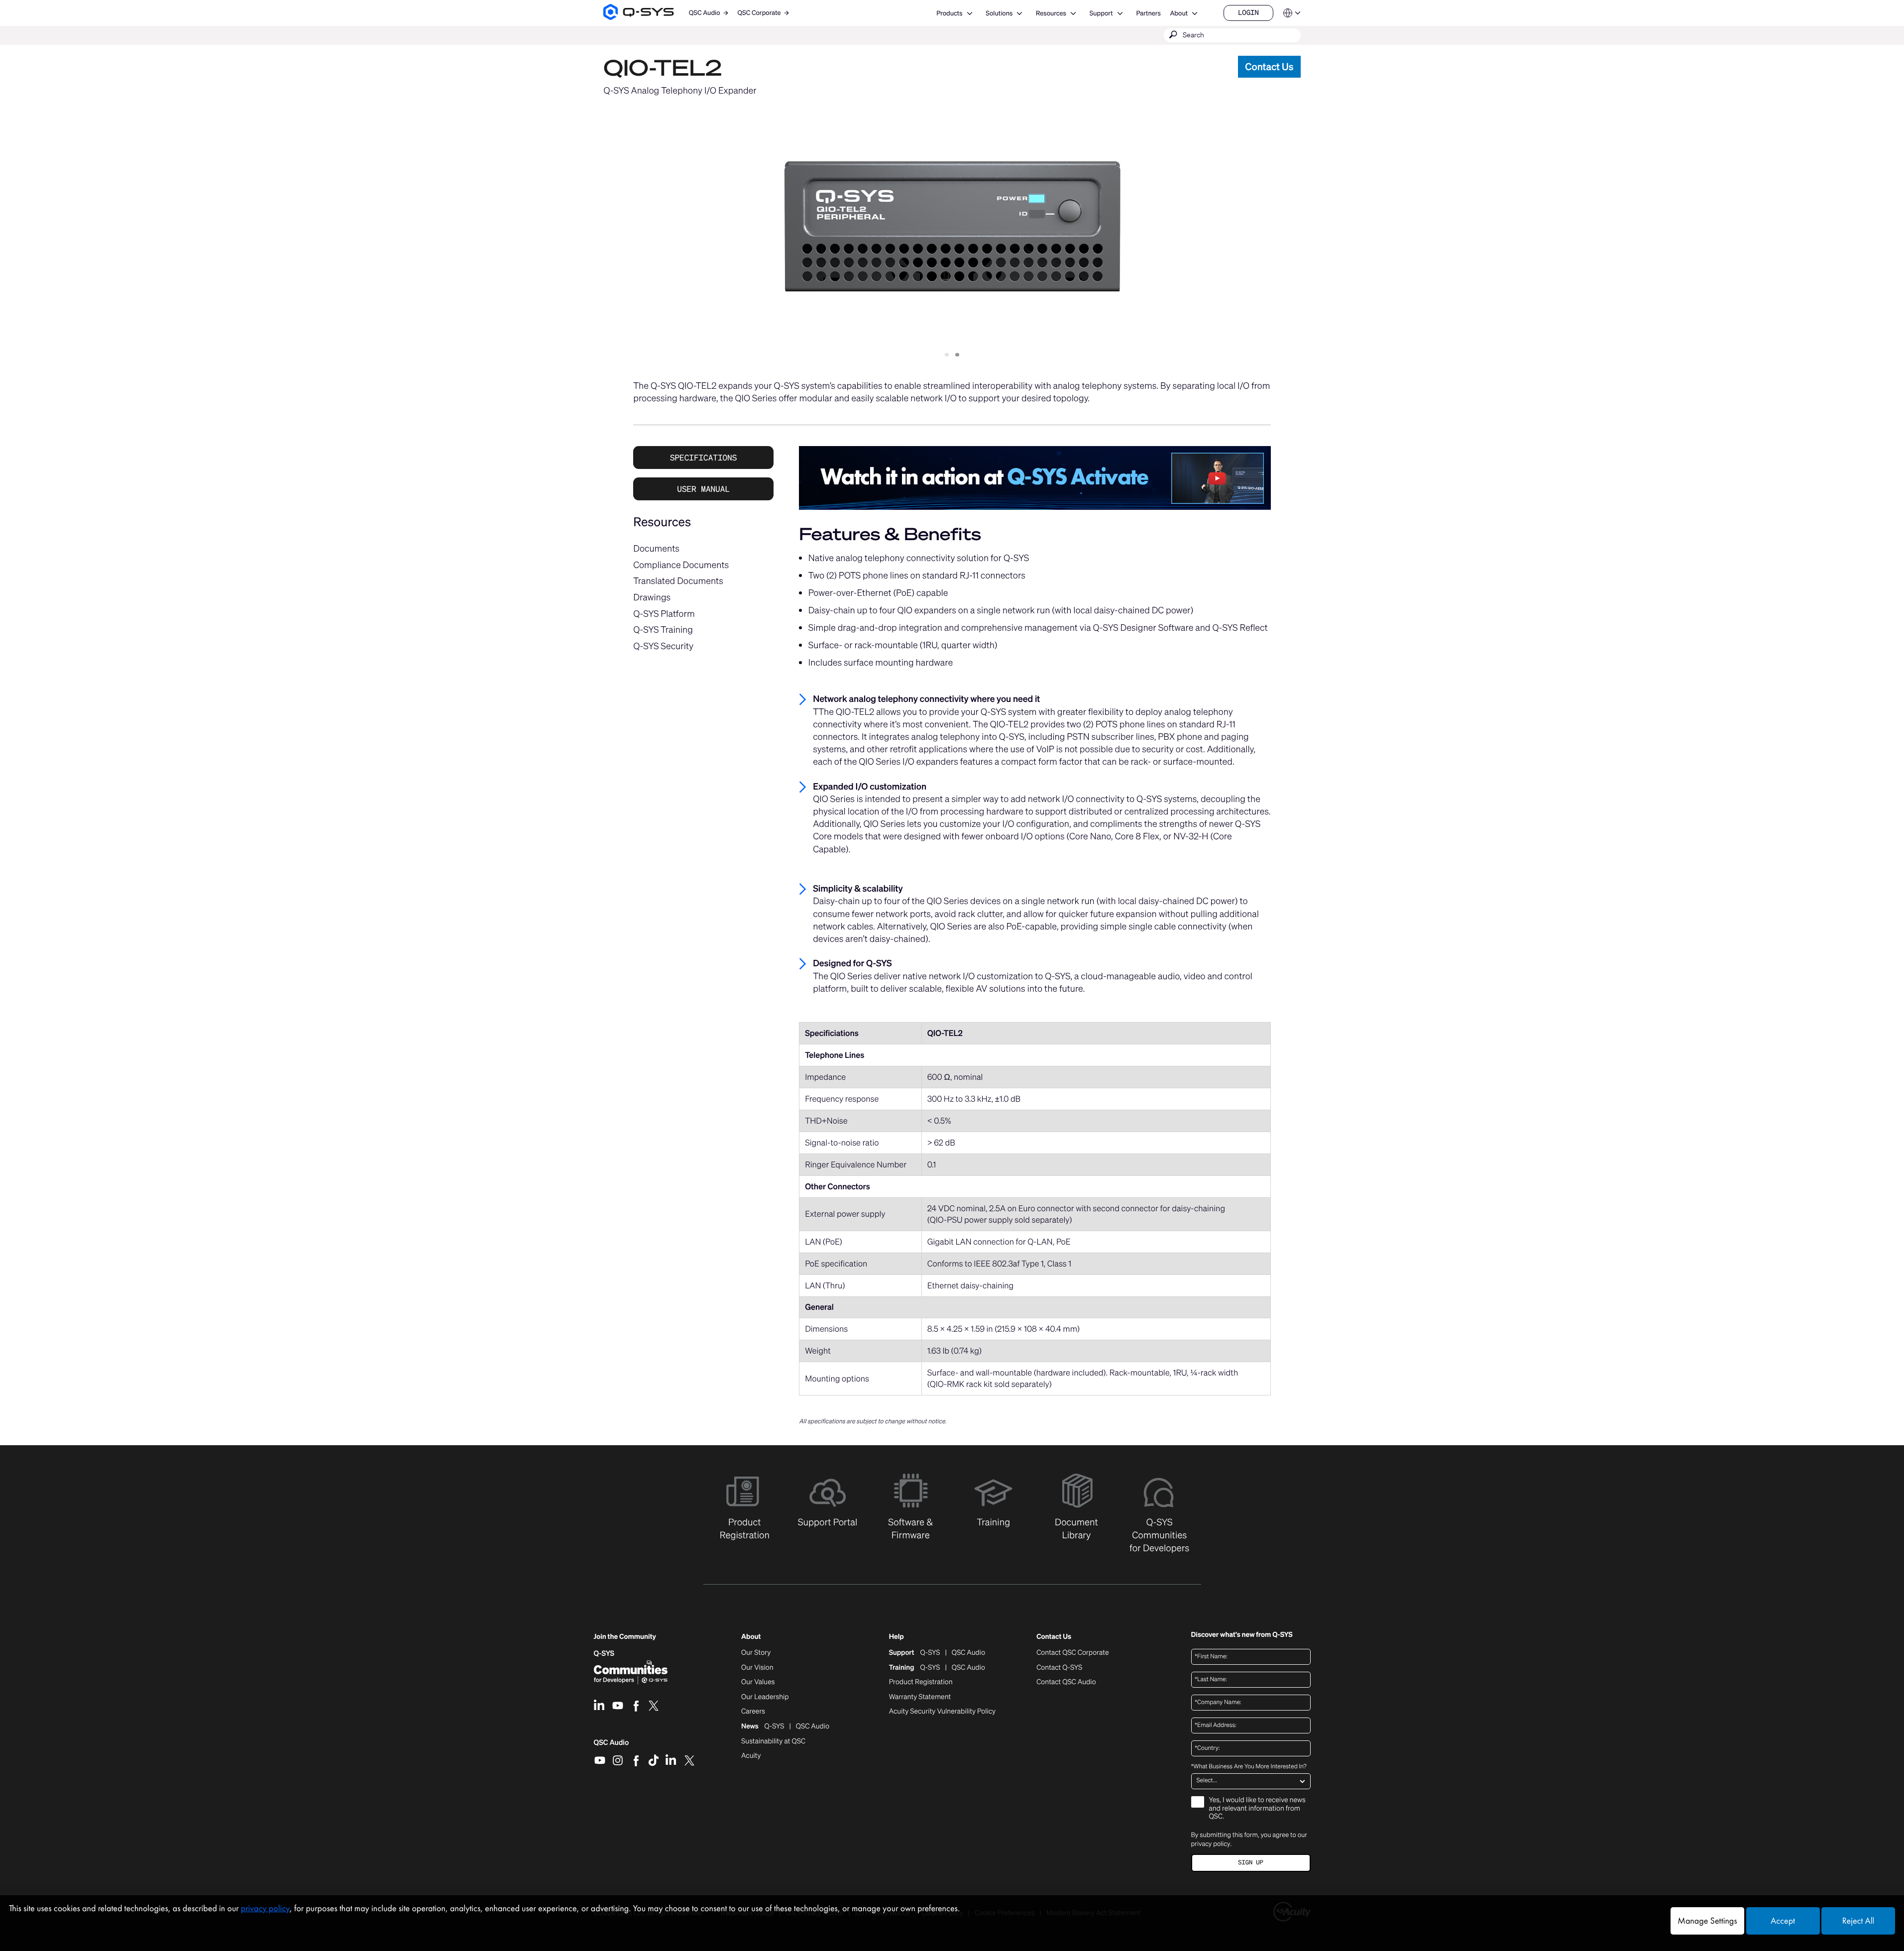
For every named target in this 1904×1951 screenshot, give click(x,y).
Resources (1051, 13)
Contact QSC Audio (1066, 1682)
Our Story (756, 1653)
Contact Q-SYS (1059, 1667)
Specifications (703, 458)
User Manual (703, 489)
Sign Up (1250, 1863)
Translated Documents (678, 581)
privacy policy (1211, 1844)
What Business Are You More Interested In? (1249, 1767)
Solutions (999, 13)
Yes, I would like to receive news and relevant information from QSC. (1257, 1809)
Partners (1148, 13)
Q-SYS (604, 1654)
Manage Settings (1707, 1921)
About (1179, 13)
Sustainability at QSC (773, 1741)
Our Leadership (765, 1697)
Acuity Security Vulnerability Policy (942, 1712)
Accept (1783, 1921)
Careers (753, 1712)
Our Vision (757, 1668)
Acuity (751, 1756)
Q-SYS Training (663, 630)
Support (1101, 13)
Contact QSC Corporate (1072, 1653)
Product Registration (921, 1682)
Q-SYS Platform (664, 614)
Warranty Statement (920, 1697)
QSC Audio (612, 1746)
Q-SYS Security (663, 646)
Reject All (1858, 1921)
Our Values (758, 1682)
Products (949, 13)
